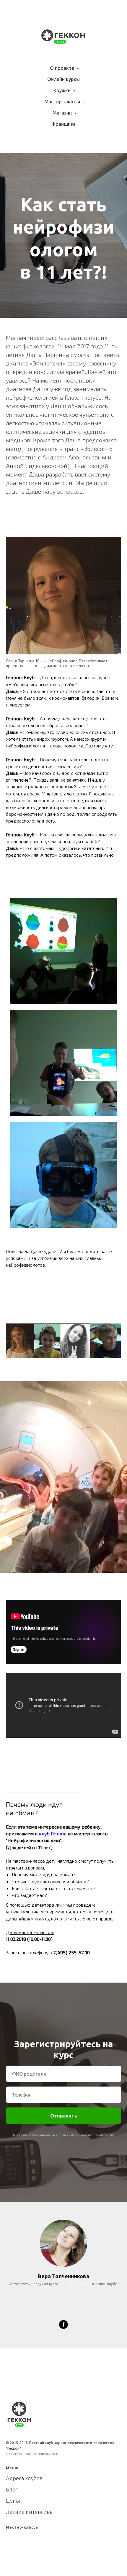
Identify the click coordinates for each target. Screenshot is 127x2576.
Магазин (63, 113)
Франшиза (63, 124)
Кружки (63, 90)
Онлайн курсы (63, 79)
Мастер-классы (63, 102)
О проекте (63, 68)
